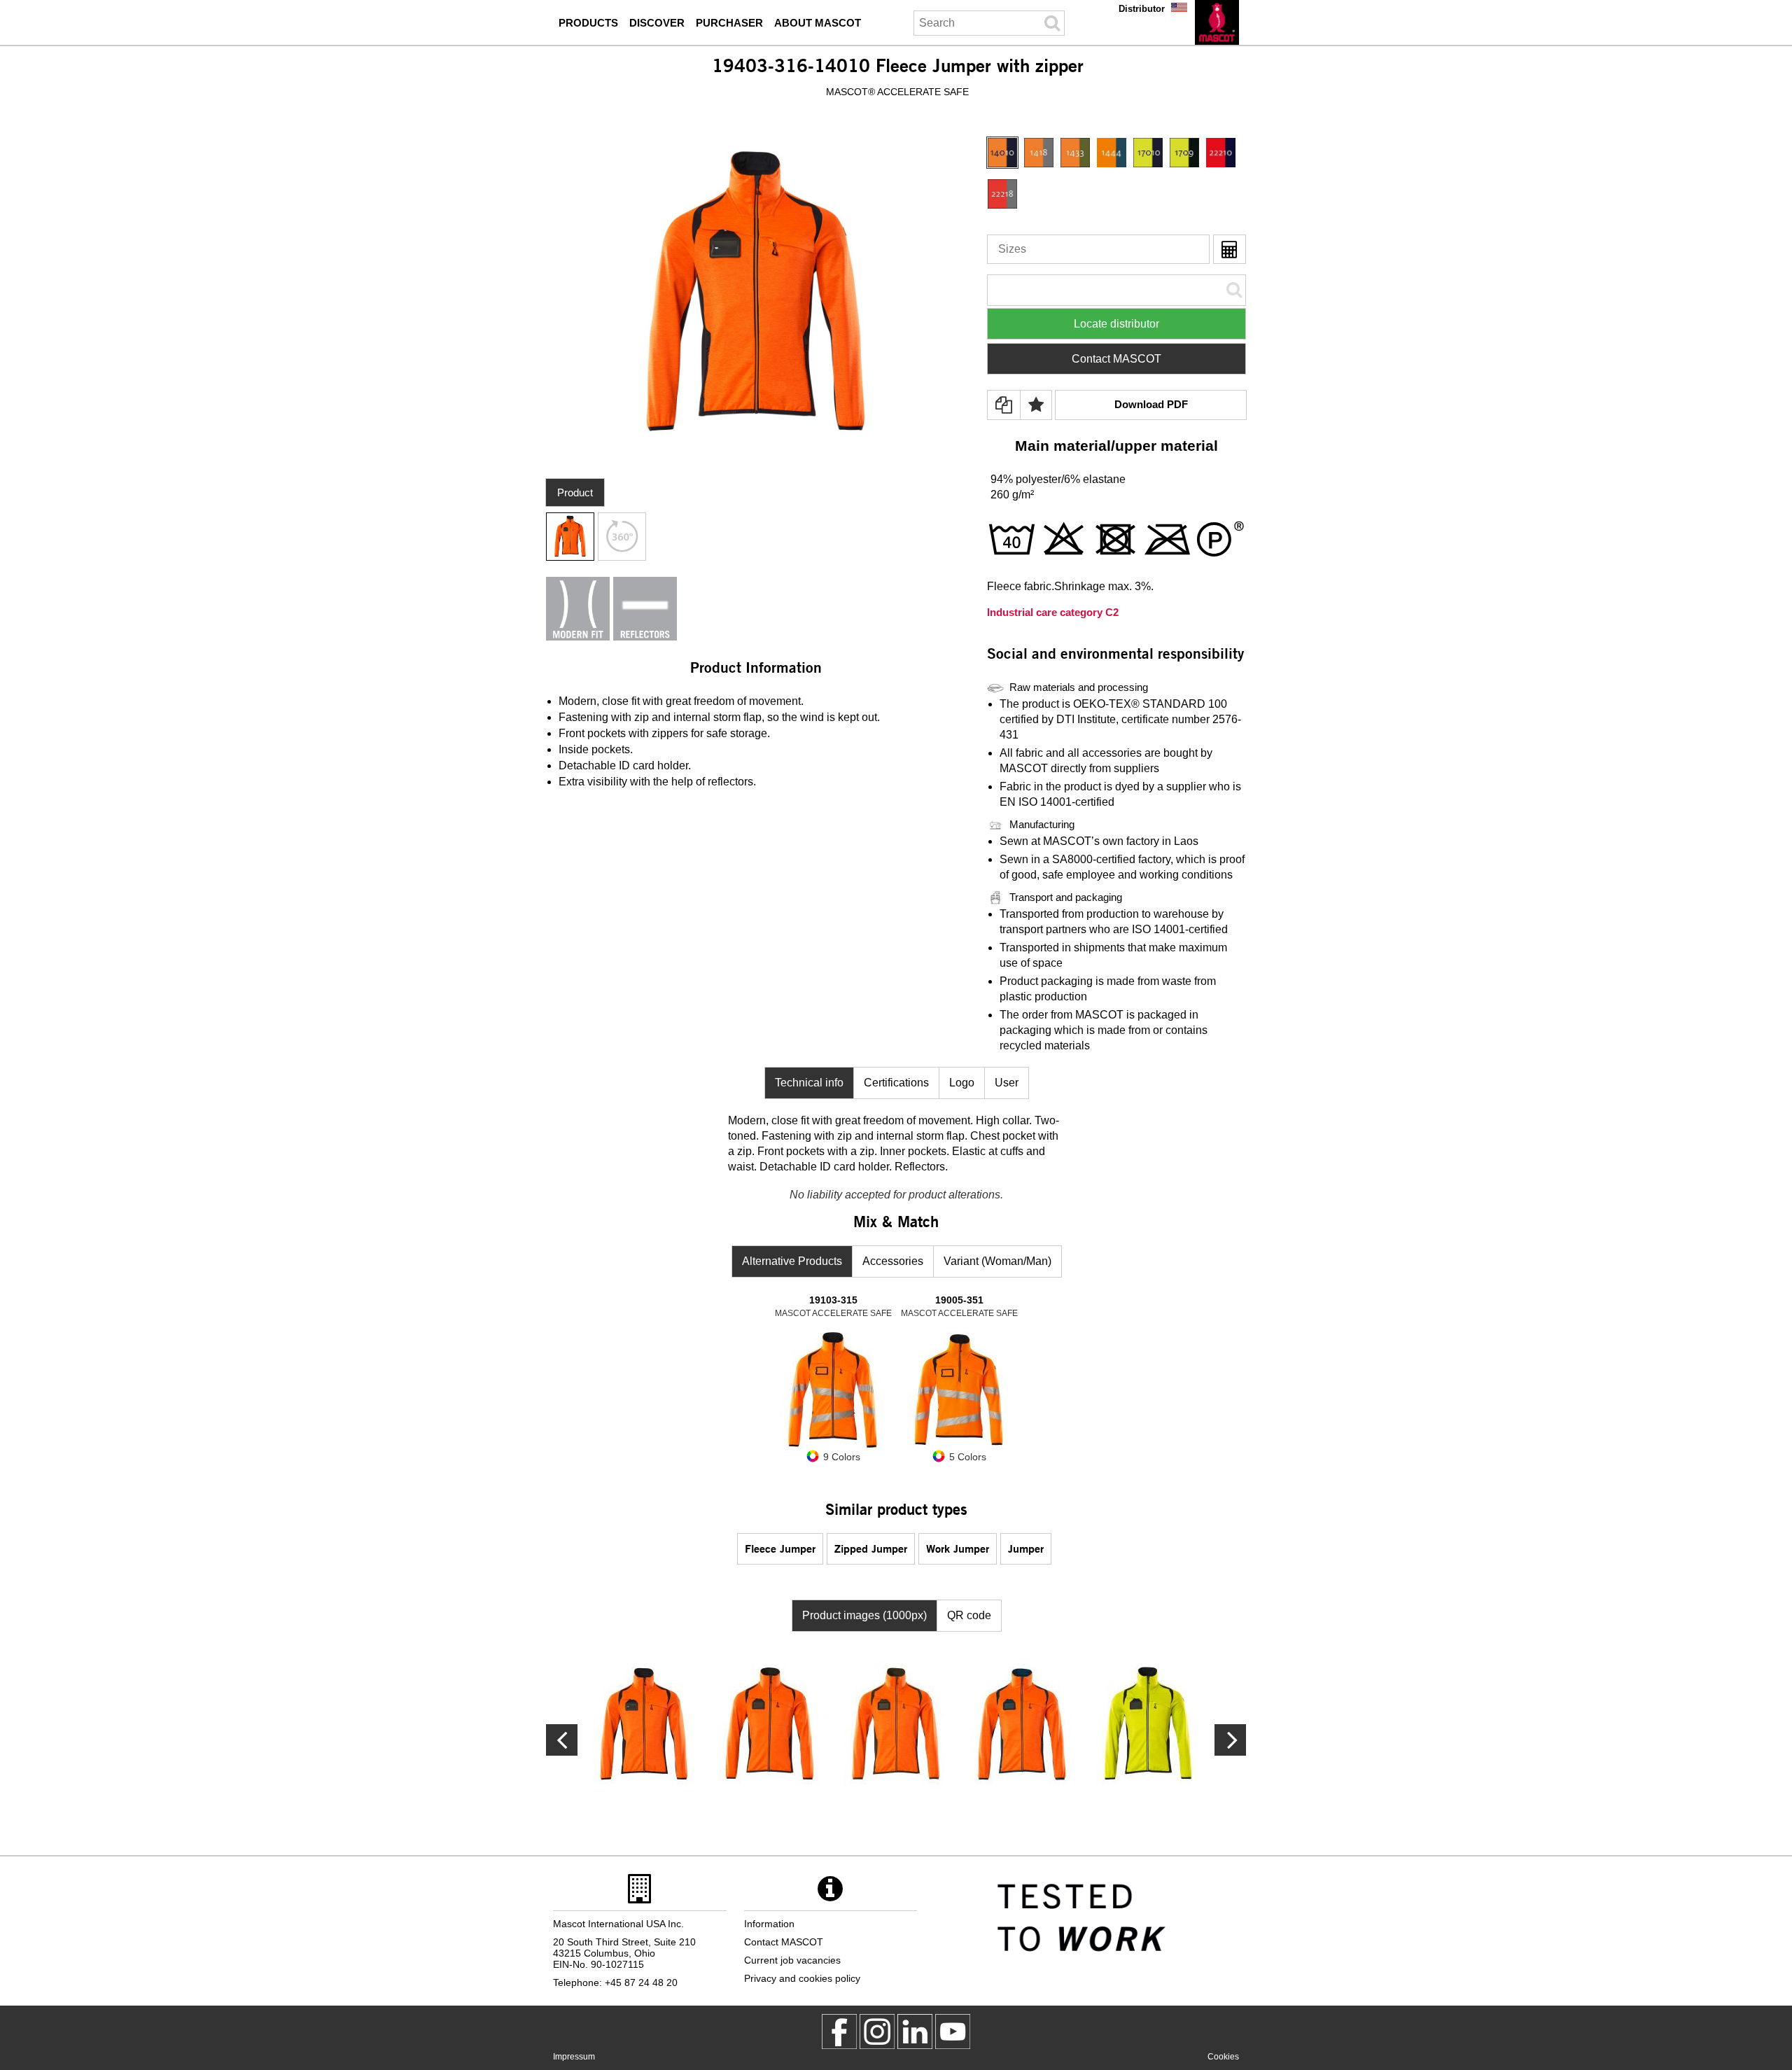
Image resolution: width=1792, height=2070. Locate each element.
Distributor (1142, 9)
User (1007, 1083)
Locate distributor (1116, 324)
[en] (1217, 22)
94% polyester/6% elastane (1058, 479)
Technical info (809, 1083)
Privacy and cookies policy (802, 1978)
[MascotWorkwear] (839, 2031)
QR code (969, 1615)
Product (575, 492)
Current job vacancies (792, 1960)
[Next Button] (562, 1740)
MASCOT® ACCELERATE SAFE (897, 92)
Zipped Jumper (871, 1548)
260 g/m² (1012, 495)
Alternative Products (792, 1261)
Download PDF (1151, 404)
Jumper (1026, 1548)
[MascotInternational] (953, 2031)
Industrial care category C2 (1053, 612)
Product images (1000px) (864, 1615)
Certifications (896, 1083)
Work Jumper (958, 1548)
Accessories (893, 1261)
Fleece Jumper (780, 1548)
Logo (962, 1083)
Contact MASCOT (1116, 359)
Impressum (574, 2057)
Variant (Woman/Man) (997, 1261)
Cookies (1223, 2057)
